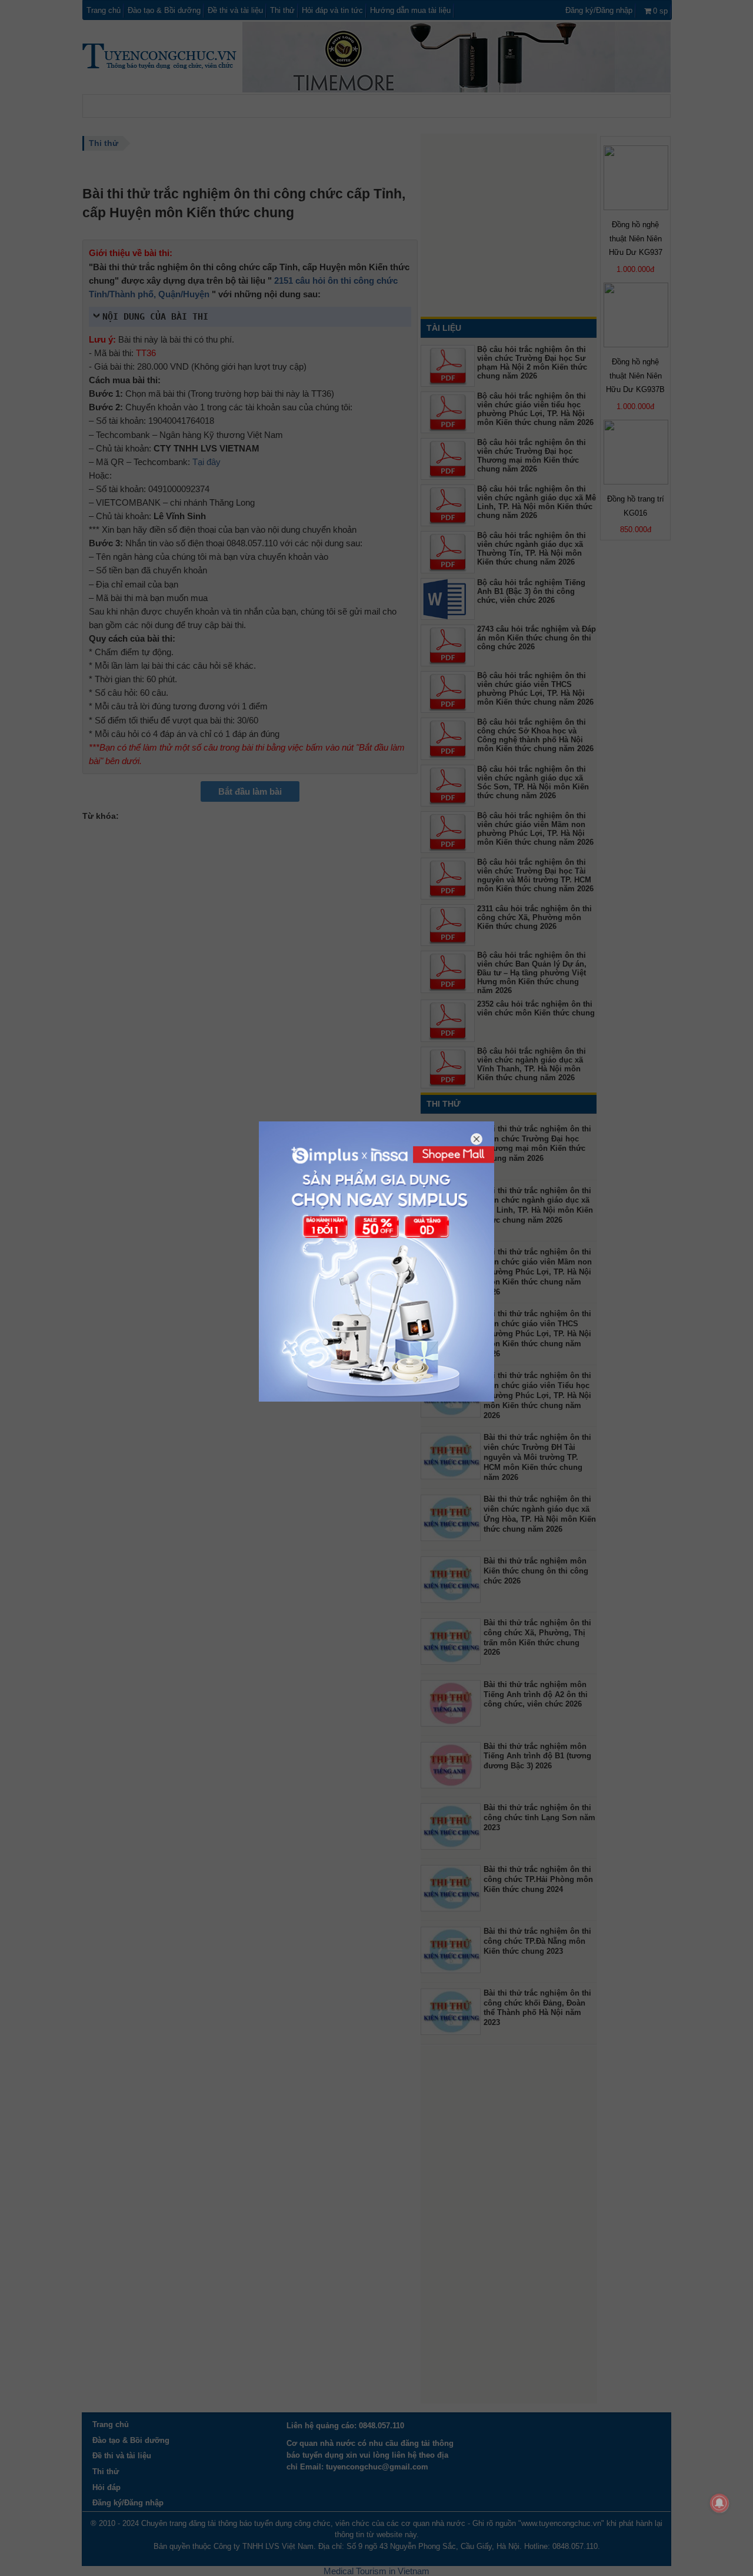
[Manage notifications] (719, 2503)
